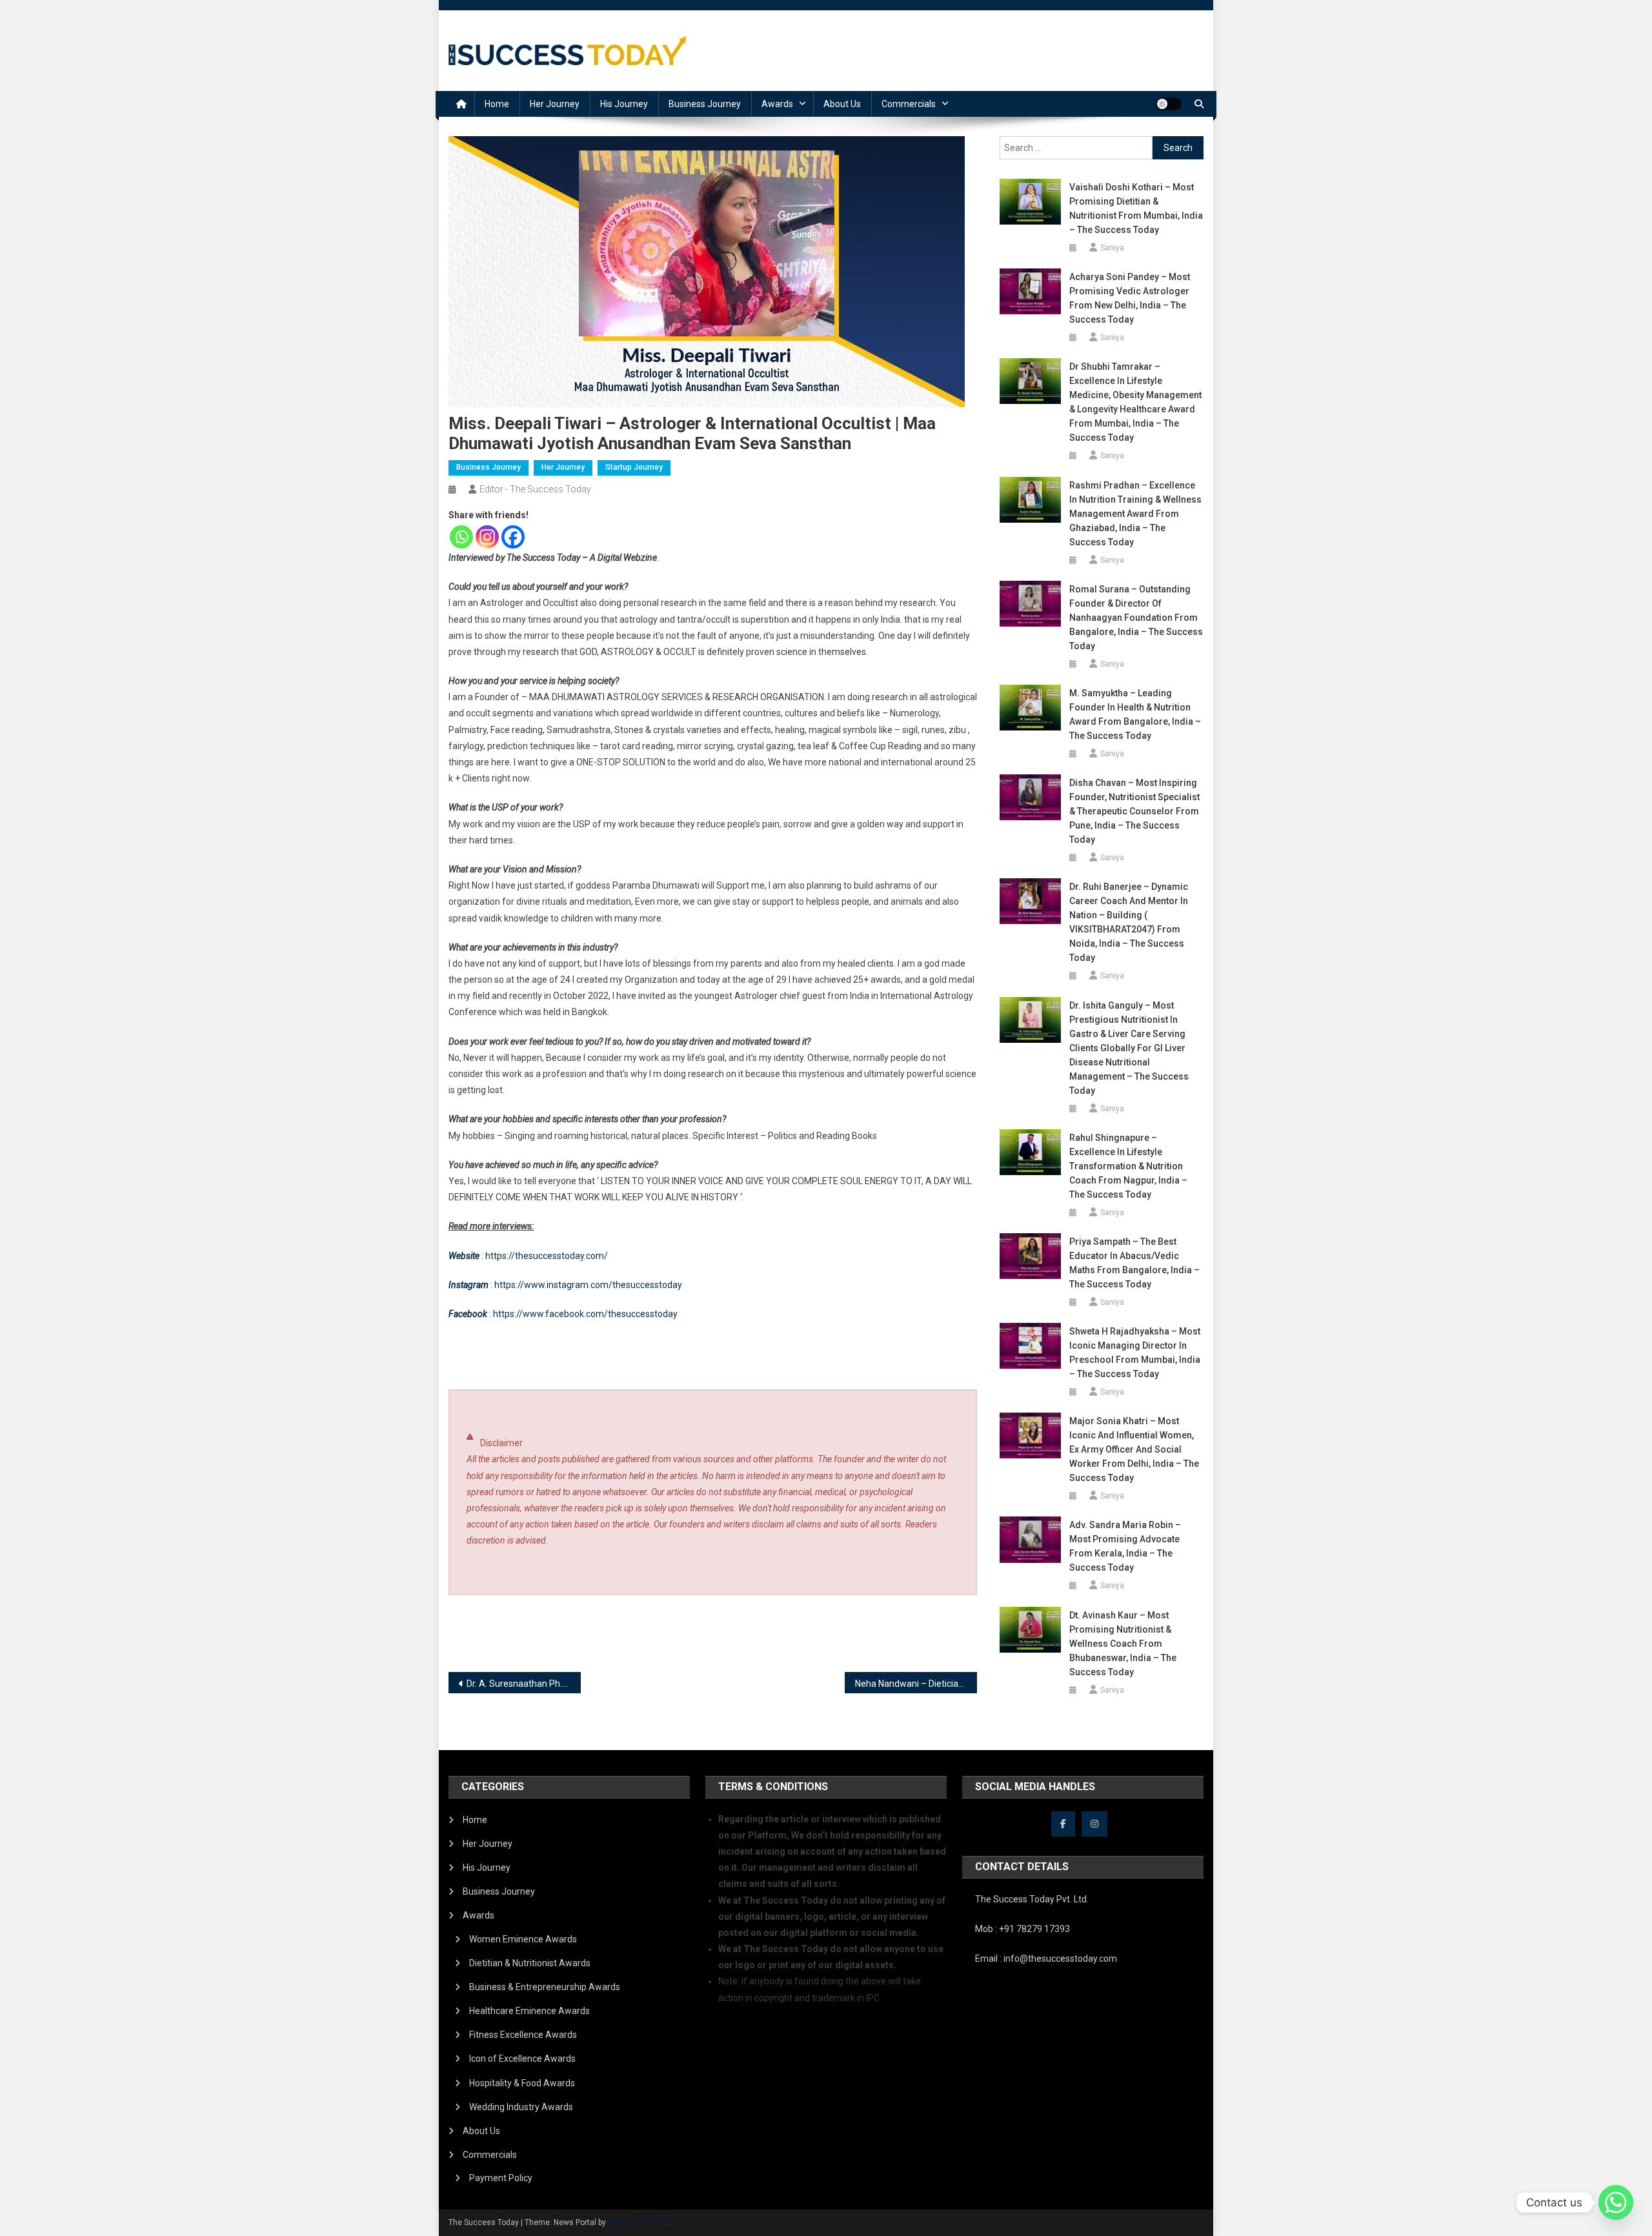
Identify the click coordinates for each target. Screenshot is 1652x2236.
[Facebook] (513, 537)
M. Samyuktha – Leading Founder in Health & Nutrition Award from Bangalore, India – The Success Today (1135, 714)
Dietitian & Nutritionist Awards (530, 1963)
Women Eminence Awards (523, 1939)
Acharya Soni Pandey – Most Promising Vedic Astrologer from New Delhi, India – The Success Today (1130, 298)
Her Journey (555, 104)
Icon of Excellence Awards (522, 2059)
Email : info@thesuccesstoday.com (1046, 1959)
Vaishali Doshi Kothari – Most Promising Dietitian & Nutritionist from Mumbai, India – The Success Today (1136, 208)
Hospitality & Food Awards (522, 2083)
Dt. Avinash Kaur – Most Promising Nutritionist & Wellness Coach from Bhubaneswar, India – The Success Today (1123, 1644)
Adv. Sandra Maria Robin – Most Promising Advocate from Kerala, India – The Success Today (1125, 1546)
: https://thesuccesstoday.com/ (528, 1256)
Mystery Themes (638, 2222)
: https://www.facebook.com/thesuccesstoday (563, 1314)
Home (497, 104)
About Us (842, 104)
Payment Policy (501, 2178)
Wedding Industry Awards (521, 2107)
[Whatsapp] (461, 537)
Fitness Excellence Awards (523, 2035)
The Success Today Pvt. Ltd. (1032, 1899)
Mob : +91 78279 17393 (1022, 1929)
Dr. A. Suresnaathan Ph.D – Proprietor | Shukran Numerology (524, 1684)
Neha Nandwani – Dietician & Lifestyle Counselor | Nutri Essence (916, 1684)
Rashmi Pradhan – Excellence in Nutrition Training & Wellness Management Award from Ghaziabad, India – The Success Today (1135, 514)
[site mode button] (1169, 104)
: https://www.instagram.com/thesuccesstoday (565, 1285)
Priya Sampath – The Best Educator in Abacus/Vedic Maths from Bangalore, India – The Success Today (1134, 1263)
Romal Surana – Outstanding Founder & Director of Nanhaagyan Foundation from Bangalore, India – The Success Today (1136, 618)
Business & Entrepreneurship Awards (545, 1987)
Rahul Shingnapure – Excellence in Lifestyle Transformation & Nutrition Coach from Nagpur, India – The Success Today (1128, 1166)
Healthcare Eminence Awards (529, 2011)
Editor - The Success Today (535, 489)
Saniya (1112, 248)
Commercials (909, 104)
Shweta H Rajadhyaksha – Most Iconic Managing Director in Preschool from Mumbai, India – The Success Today (1135, 1353)
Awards (777, 104)
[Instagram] (487, 537)
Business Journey (705, 104)
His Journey (624, 104)
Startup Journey (634, 467)
